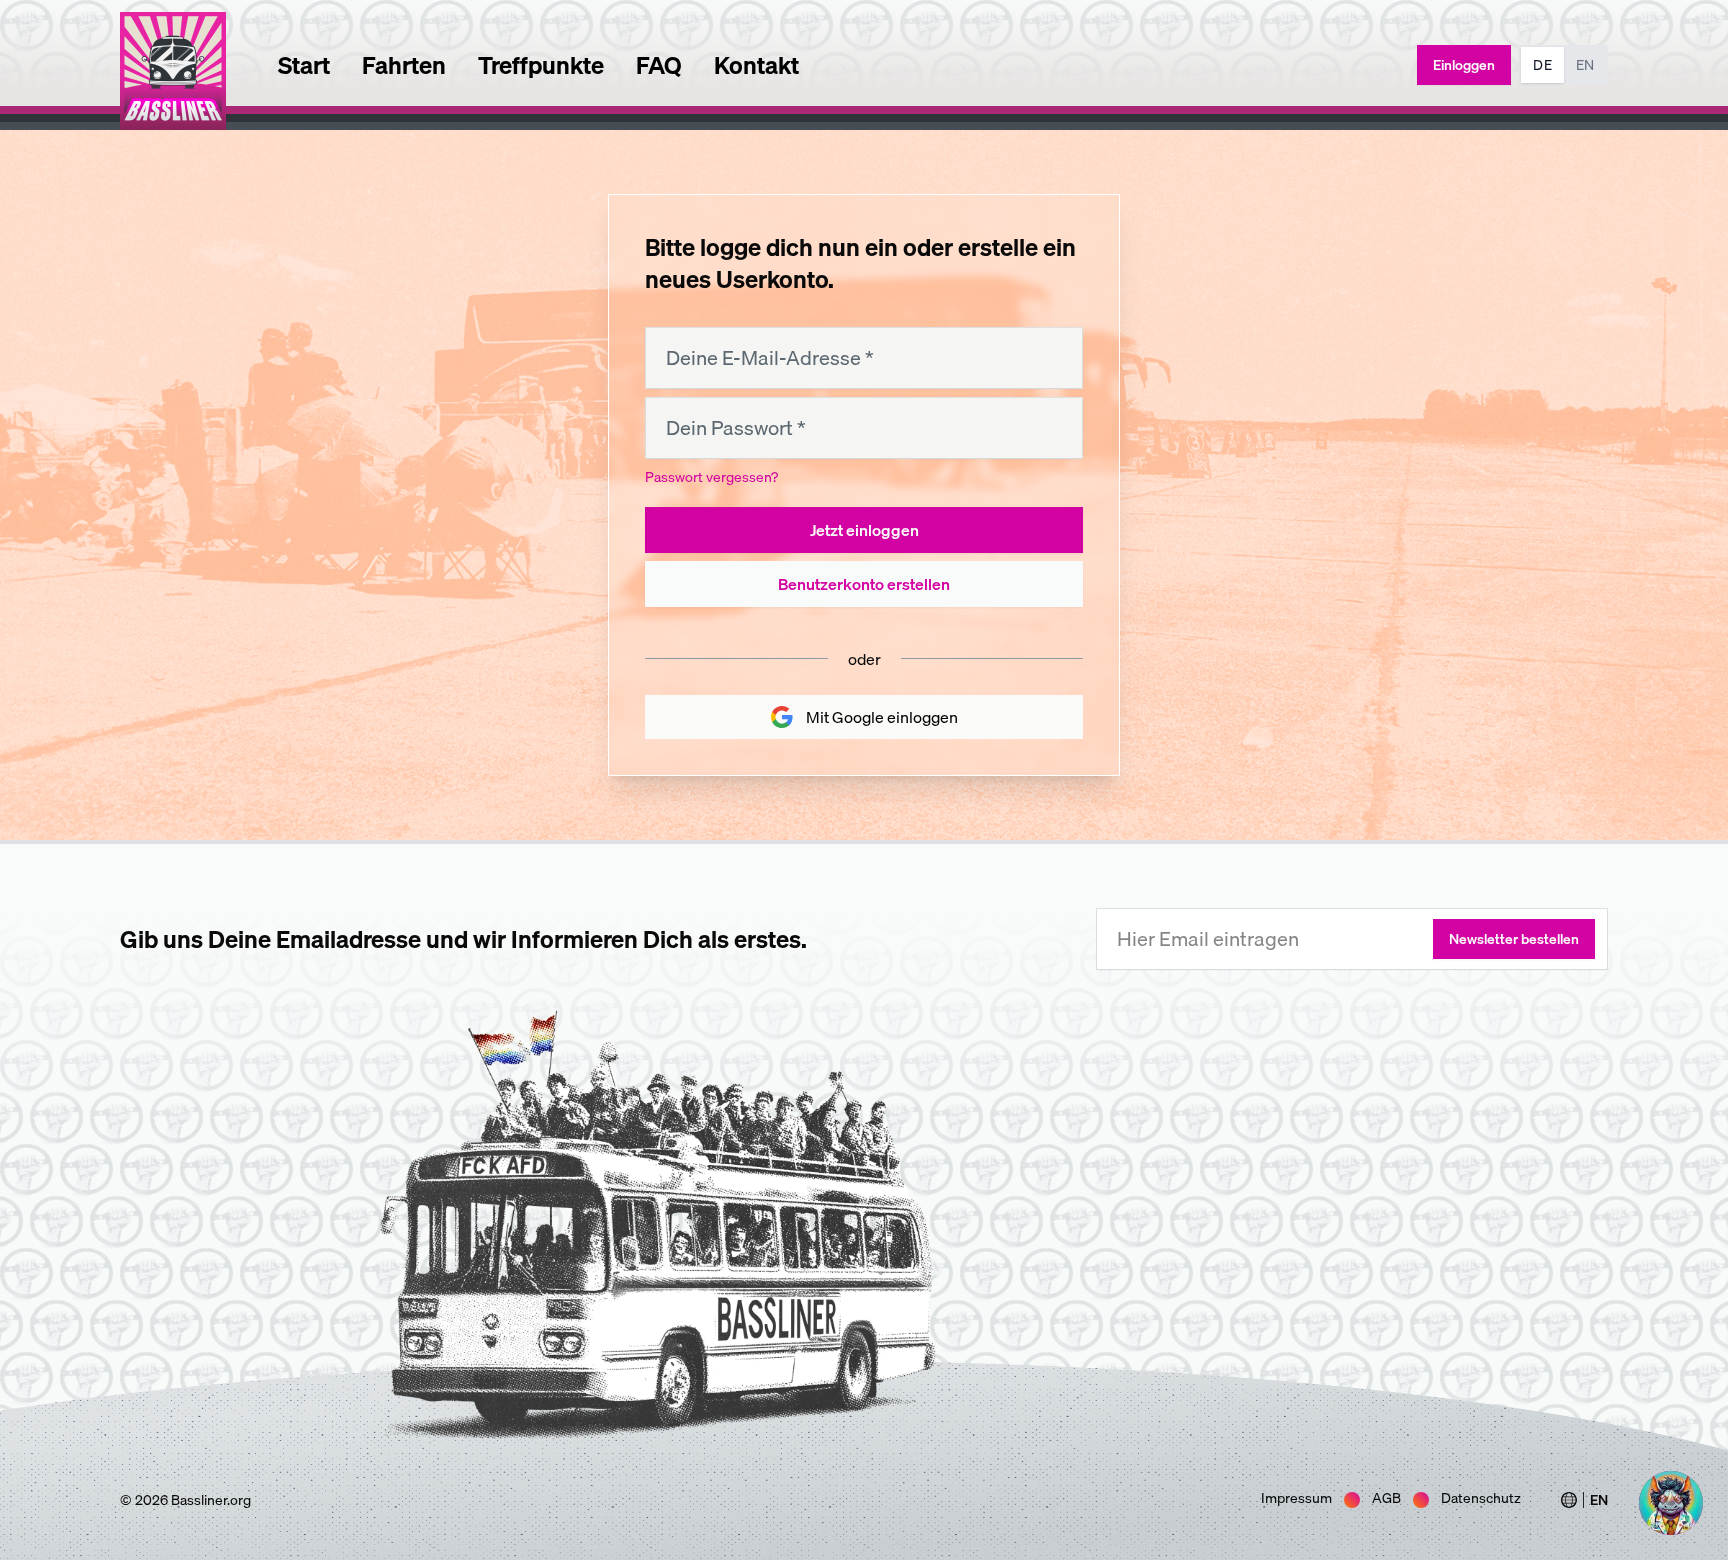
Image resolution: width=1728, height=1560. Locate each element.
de (1542, 65)
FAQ (659, 65)
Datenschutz (1481, 1498)
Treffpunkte (541, 65)
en (1585, 65)
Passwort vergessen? (711, 477)
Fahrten (404, 65)
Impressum (1296, 1498)
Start (304, 65)
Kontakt (756, 65)
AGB (1386, 1498)
